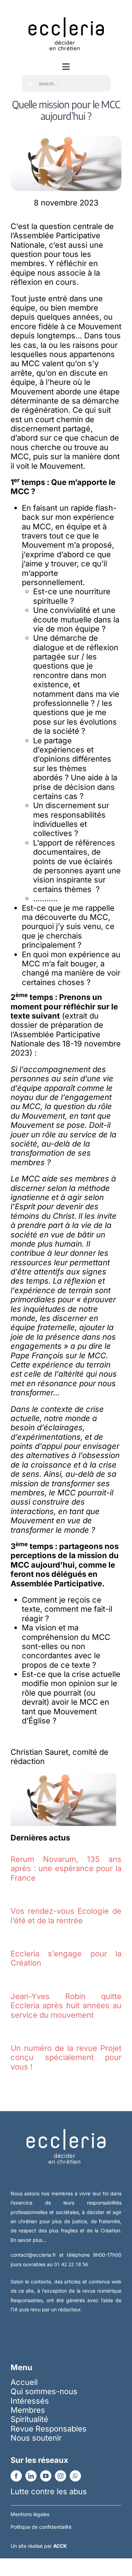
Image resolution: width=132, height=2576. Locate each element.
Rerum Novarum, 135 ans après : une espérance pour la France (66, 1868)
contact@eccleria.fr (35, 2255)
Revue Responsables (49, 2429)
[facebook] (16, 2476)
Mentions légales (30, 2514)
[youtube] (46, 2476)
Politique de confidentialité (41, 2527)
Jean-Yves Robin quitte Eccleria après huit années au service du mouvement (66, 2006)
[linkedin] (31, 2476)
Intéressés (30, 2401)
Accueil (24, 2382)
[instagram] (61, 2476)
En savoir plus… (29, 2240)
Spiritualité (29, 2419)
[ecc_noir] (66, 11)
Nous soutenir (36, 2438)
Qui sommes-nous (44, 2391)
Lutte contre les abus (49, 2491)
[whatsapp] (75, 2476)
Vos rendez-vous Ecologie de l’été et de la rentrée (66, 1916)
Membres (28, 2410)
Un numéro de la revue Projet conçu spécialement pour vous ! (66, 2057)
